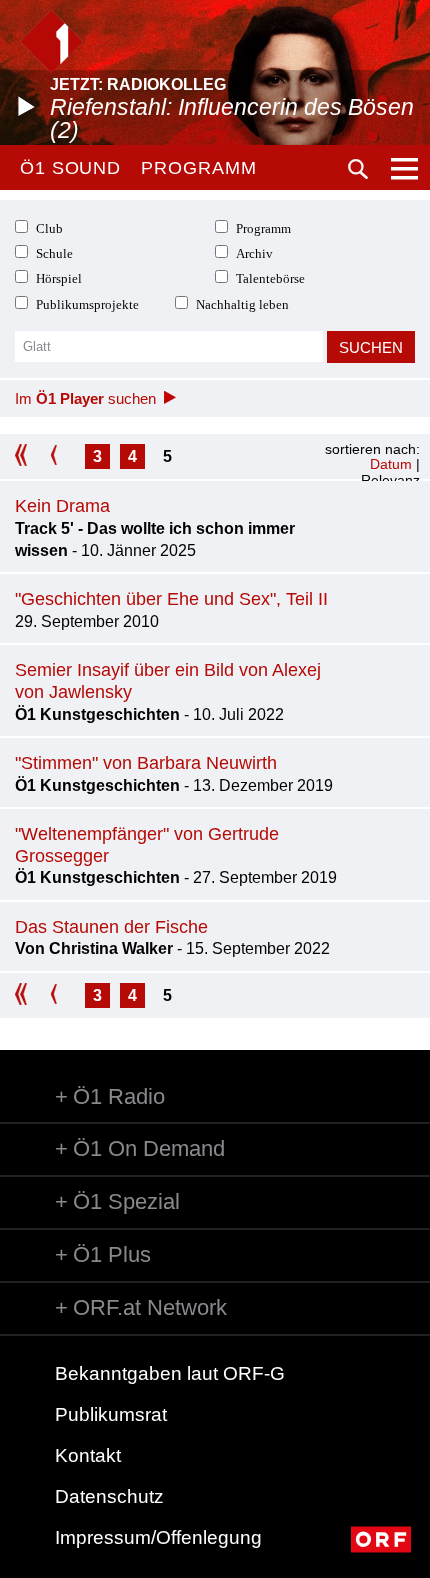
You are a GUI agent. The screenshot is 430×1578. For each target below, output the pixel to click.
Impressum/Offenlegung (158, 1537)
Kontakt (88, 1455)
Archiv (254, 253)
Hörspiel (59, 278)
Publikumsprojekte (87, 304)
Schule (54, 253)
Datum (391, 464)
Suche (358, 169)
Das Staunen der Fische (111, 927)
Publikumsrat (111, 1414)
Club (49, 228)
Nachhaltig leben (242, 304)
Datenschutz (109, 1496)
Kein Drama (62, 506)
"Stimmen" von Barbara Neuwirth (146, 763)
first (27, 456)
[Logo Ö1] (51, 41)
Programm (198, 168)
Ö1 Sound (70, 168)
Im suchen (85, 398)
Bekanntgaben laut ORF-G (170, 1373)
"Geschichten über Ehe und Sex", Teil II (171, 599)
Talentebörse (270, 278)
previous (62, 456)
